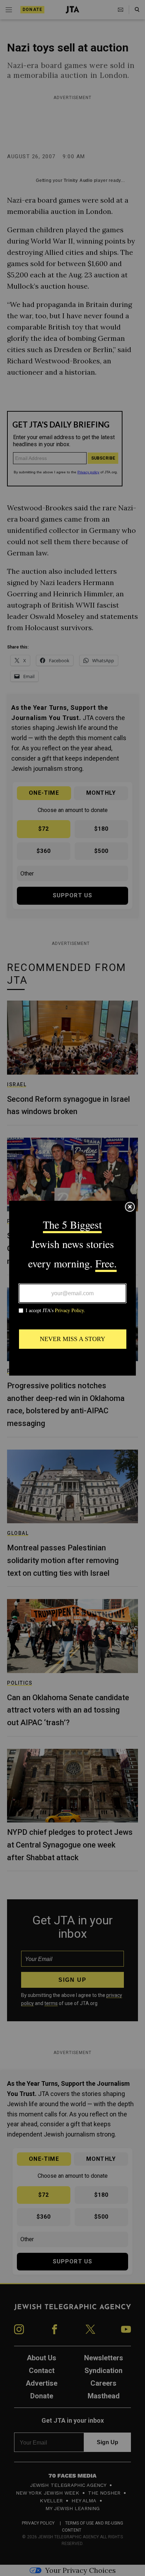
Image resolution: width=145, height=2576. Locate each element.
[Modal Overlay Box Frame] (72, 1288)
